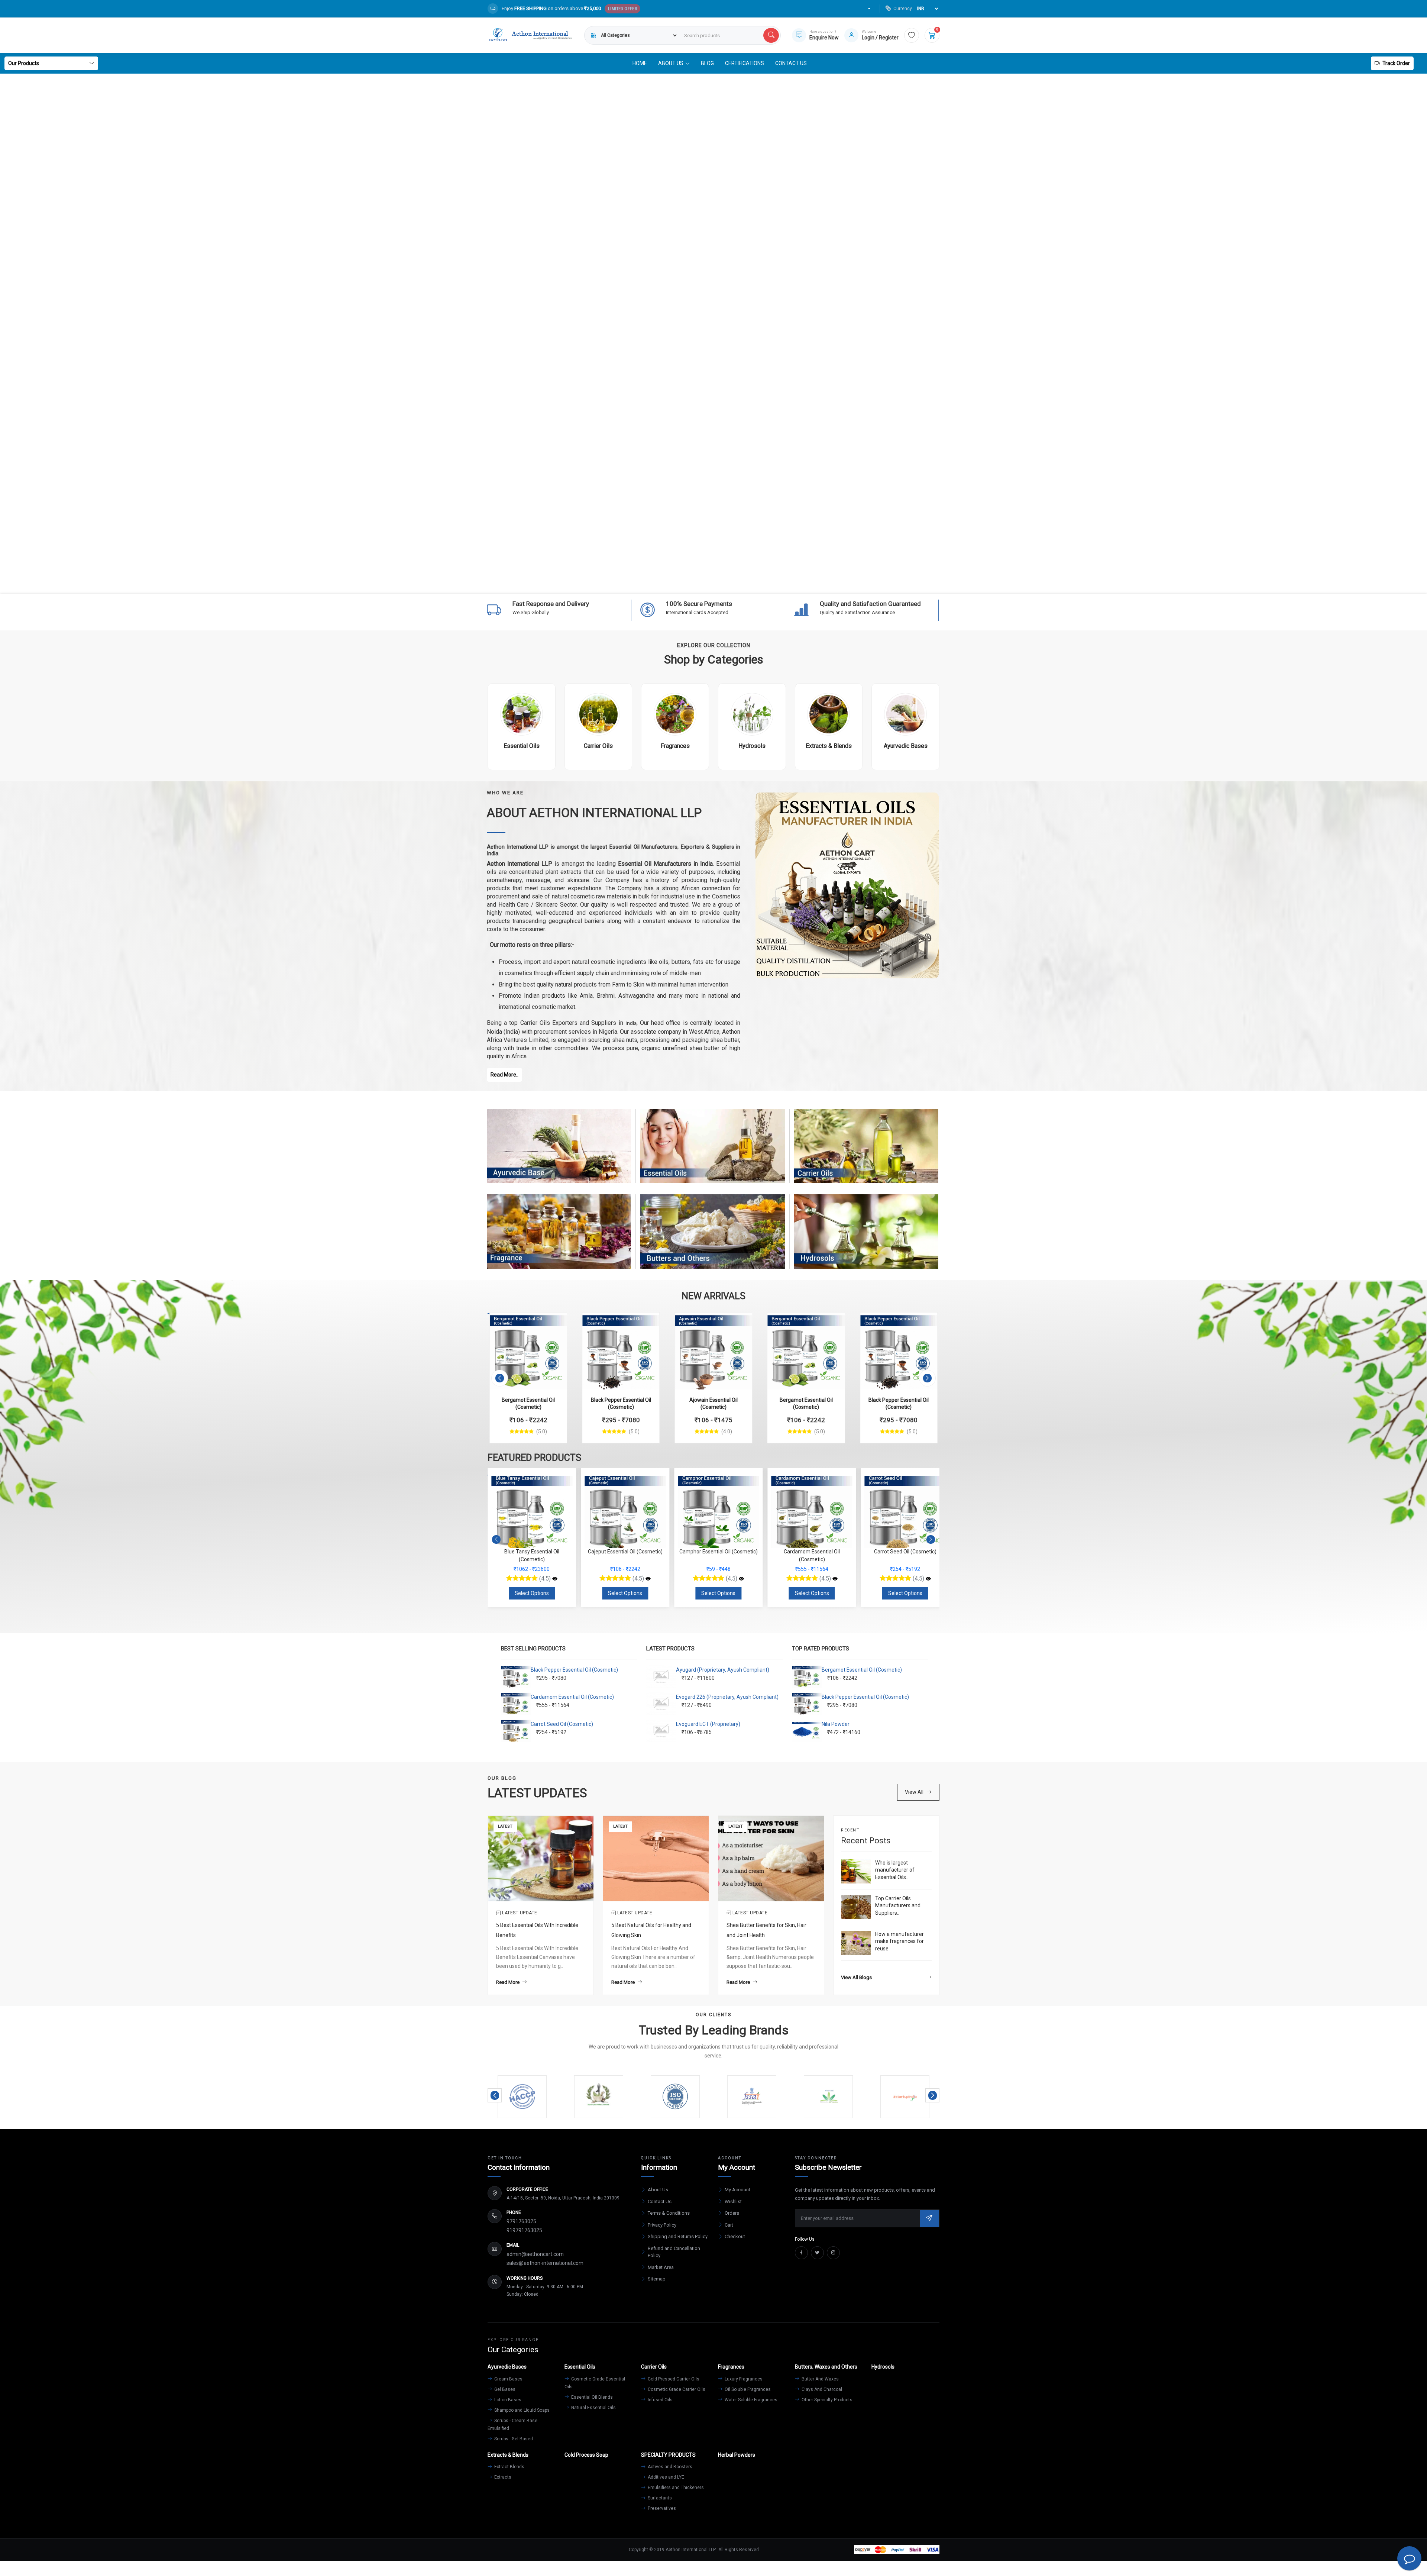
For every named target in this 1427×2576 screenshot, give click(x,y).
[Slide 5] (727, 583)
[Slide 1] (673, 583)
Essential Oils (713, 1153)
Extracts (502, 2477)
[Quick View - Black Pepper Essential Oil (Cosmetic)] (646, 1322)
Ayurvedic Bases (559, 1153)
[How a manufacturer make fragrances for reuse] (856, 1943)
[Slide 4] (713, 583)
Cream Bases (508, 2379)
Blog (707, 63)
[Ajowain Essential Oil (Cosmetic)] (713, 1351)
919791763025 (524, 2230)
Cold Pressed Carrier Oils (673, 2379)
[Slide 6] (740, 583)
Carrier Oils (866, 1153)
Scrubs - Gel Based (513, 2439)
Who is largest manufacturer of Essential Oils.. (895, 1870)
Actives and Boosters (669, 2467)
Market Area (661, 2267)
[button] (500, 1378)
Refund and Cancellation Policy (674, 2252)
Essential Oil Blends (591, 2397)
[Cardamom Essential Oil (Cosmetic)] (555, 1579)
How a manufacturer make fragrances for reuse (899, 1941)
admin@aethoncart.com (535, 2254)
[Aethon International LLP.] (530, 35)
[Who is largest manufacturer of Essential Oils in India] (856, 1871)
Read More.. (504, 1075)
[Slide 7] (754, 583)
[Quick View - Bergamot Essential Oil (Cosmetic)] (553, 1322)
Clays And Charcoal (821, 2389)
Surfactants (659, 2498)
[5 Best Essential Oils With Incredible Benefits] (541, 1858)
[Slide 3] (700, 583)
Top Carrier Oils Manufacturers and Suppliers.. (898, 1906)
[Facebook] (801, 2253)
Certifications (745, 63)
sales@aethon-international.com (545, 2263)
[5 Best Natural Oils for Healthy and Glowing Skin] (656, 1858)
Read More (508, 1982)
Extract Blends (509, 2467)
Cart (729, 2225)
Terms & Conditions (669, 2213)
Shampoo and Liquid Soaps (521, 2410)
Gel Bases (504, 2389)
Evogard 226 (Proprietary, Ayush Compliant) (727, 1697)
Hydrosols (866, 1239)
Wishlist (733, 2201)
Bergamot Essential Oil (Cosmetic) (862, 1670)
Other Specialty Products (826, 2400)
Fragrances (559, 1239)
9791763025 (521, 2221)
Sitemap (657, 2279)
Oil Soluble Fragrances (747, 2389)
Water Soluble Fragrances (750, 2400)
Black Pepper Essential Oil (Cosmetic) (574, 1670)
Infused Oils (660, 2400)
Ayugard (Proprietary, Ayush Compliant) (723, 1670)
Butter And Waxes (820, 2379)
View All (914, 1792)
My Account (737, 2190)
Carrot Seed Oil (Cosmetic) (562, 1724)
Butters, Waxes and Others (712, 1239)
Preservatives (661, 2508)
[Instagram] (833, 2253)
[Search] (771, 35)
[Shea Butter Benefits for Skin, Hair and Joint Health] (771, 1858)
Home (640, 63)
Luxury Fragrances (743, 2379)
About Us (658, 2190)
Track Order (1396, 63)
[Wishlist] (912, 35)
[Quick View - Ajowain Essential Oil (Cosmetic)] (739, 1322)
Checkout (735, 2236)
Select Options (532, 1593)
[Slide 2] (687, 583)
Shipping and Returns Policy (678, 2236)
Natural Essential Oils (593, 2408)
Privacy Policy (662, 2225)
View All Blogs (856, 1977)
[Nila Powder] (741, 1579)
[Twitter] (817, 2253)
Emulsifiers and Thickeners (675, 2488)
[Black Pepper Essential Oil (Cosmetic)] (621, 1351)
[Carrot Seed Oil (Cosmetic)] (648, 1579)
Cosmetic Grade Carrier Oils (676, 2389)
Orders (732, 2213)
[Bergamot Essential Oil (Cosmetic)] (528, 1351)
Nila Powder (836, 1724)
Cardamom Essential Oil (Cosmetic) (572, 1697)
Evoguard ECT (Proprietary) (708, 1724)
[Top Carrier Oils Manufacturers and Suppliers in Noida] (856, 1907)
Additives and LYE (665, 2477)
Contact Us (791, 63)
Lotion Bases (507, 2400)
